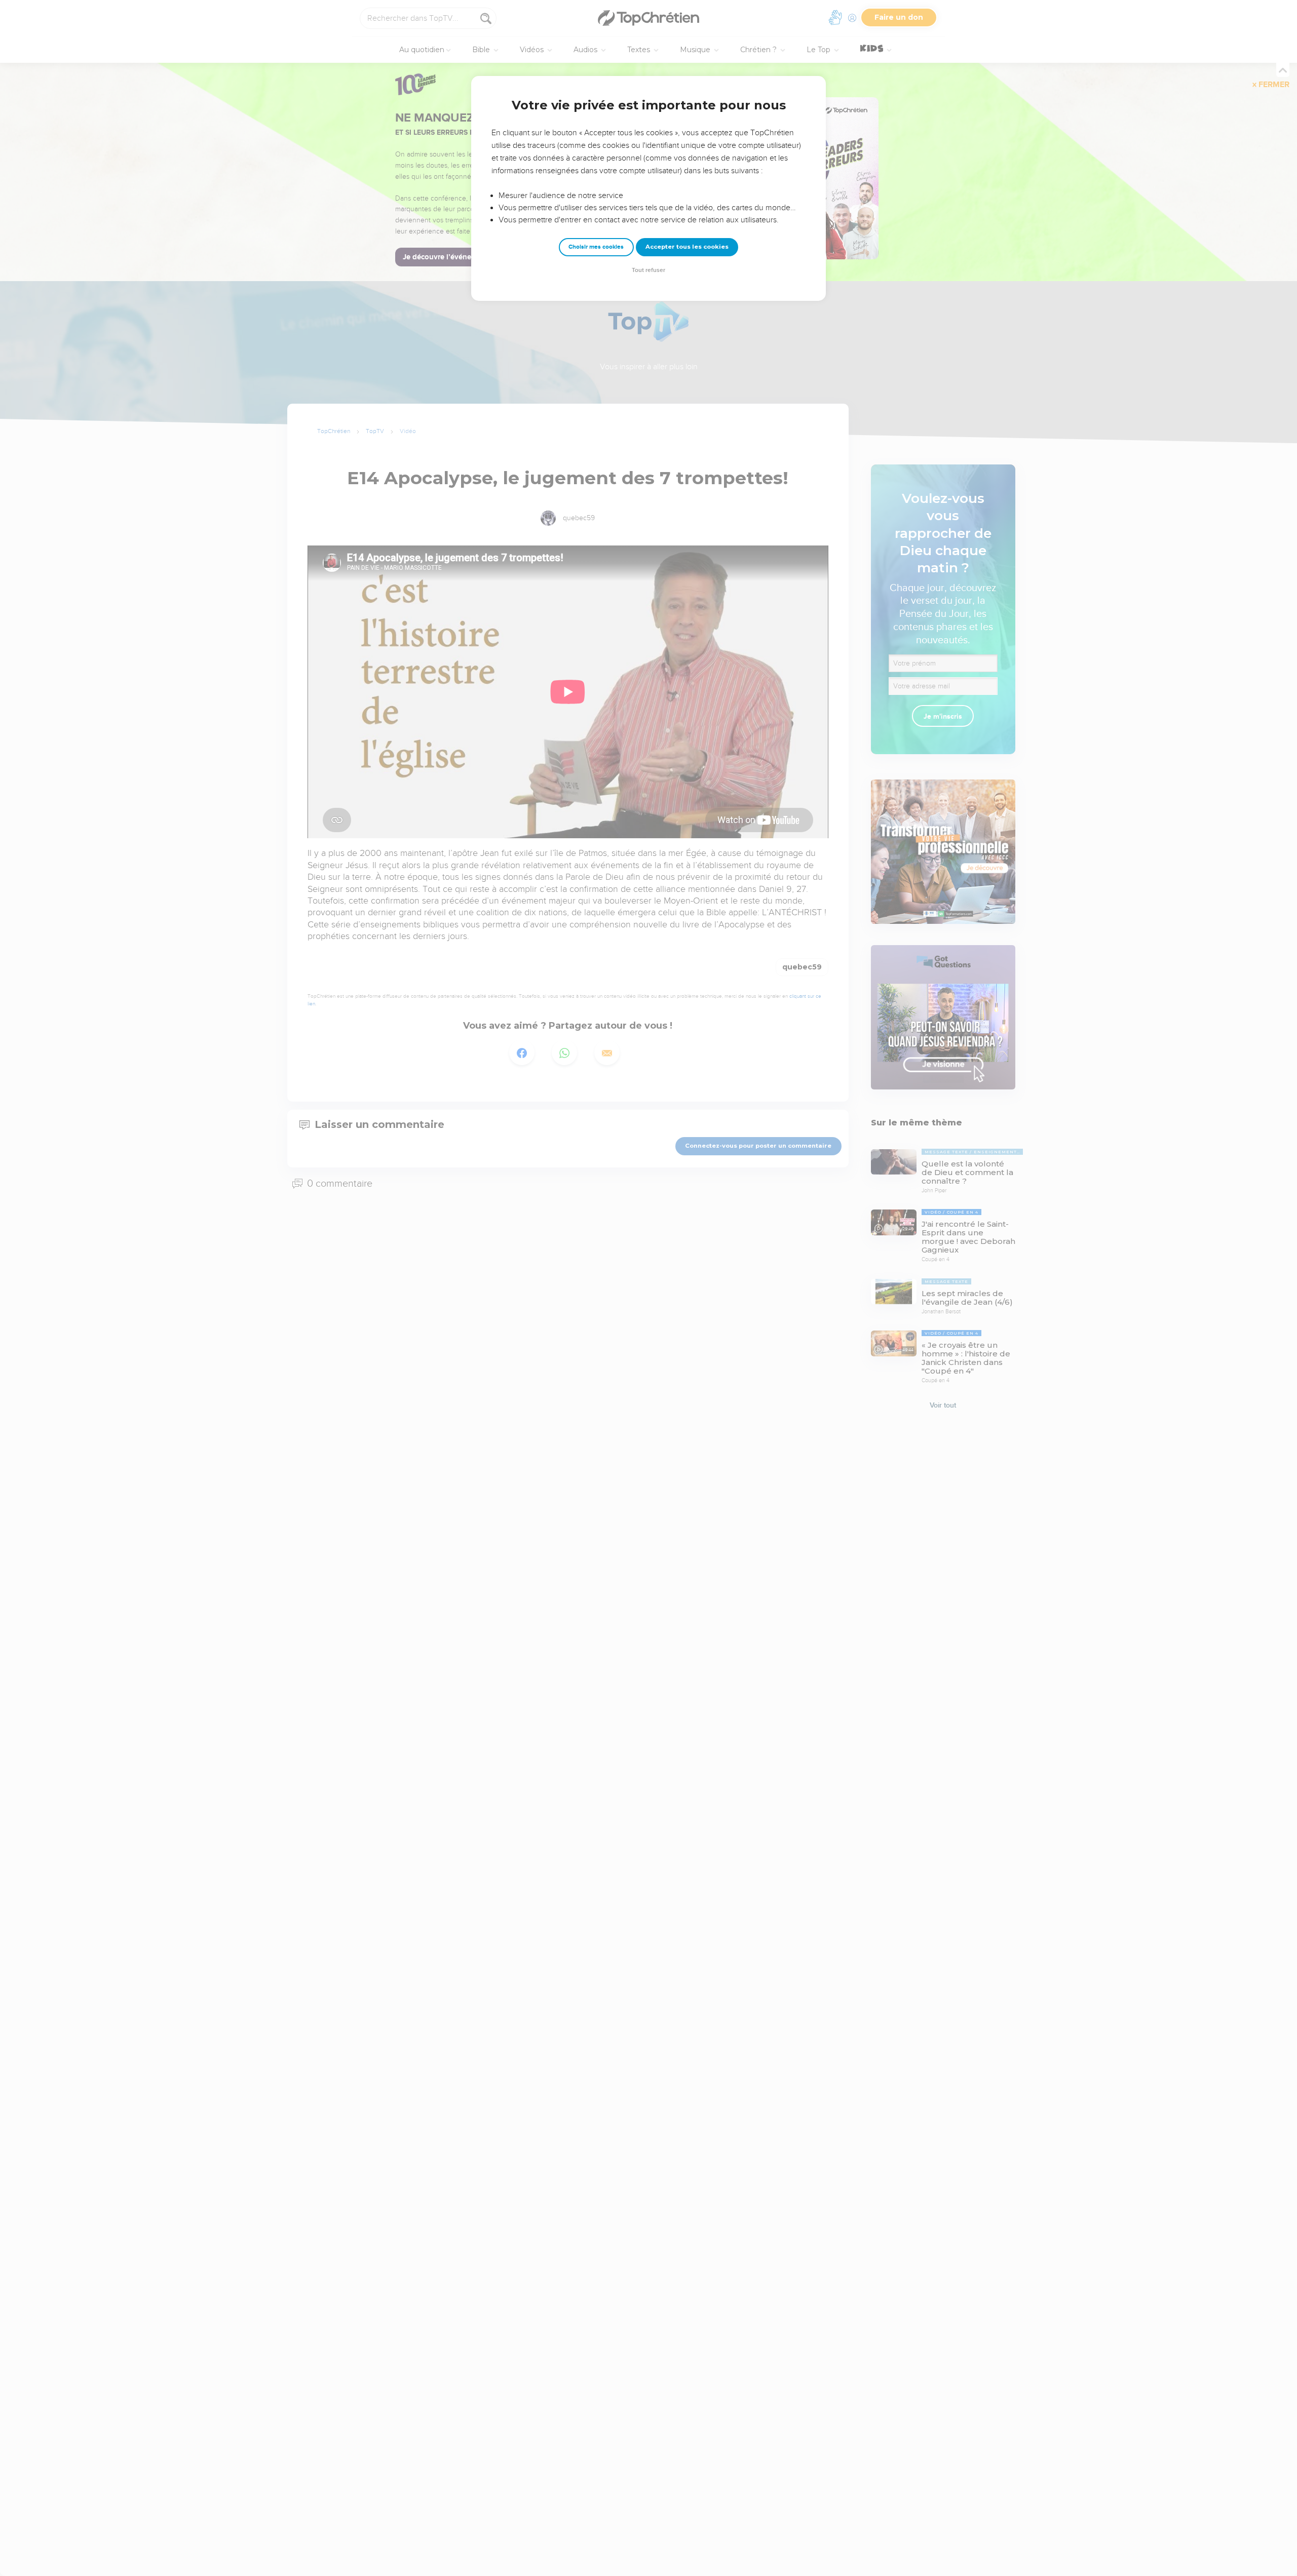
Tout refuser (648, 270)
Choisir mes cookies (596, 247)
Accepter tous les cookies (687, 247)
